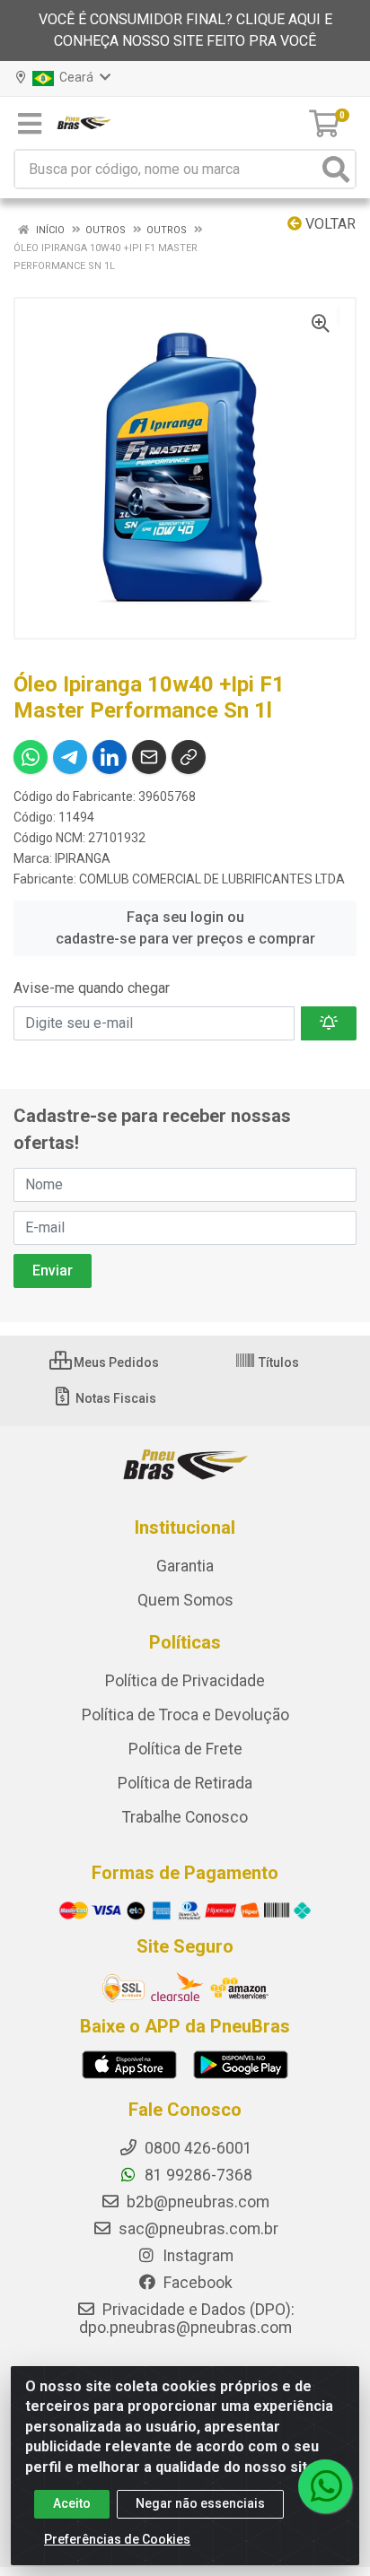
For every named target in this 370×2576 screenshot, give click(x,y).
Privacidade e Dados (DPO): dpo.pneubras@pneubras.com (187, 2319)
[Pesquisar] (336, 169)
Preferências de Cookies (117, 2539)
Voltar (329, 224)
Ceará (75, 77)
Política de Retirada (185, 1783)
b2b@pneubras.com (196, 2202)
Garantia (185, 1566)
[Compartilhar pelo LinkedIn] (110, 757)
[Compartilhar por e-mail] (149, 757)
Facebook (196, 2283)
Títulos (277, 1362)
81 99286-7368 (197, 2175)
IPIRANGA (83, 858)
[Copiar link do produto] (189, 757)
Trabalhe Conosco (185, 1817)
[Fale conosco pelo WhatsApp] (325, 2486)
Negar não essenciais (200, 2503)
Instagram (196, 2256)
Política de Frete (185, 1749)
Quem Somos (185, 1600)
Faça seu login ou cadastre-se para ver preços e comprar (185, 928)
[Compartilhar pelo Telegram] (70, 757)
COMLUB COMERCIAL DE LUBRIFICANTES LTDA (212, 879)
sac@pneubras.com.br (197, 2229)
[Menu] (30, 124)
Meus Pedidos (115, 1362)
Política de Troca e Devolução (185, 1715)
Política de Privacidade (185, 1681)
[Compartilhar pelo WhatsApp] (31, 757)
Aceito (72, 2503)
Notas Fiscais (115, 1398)
